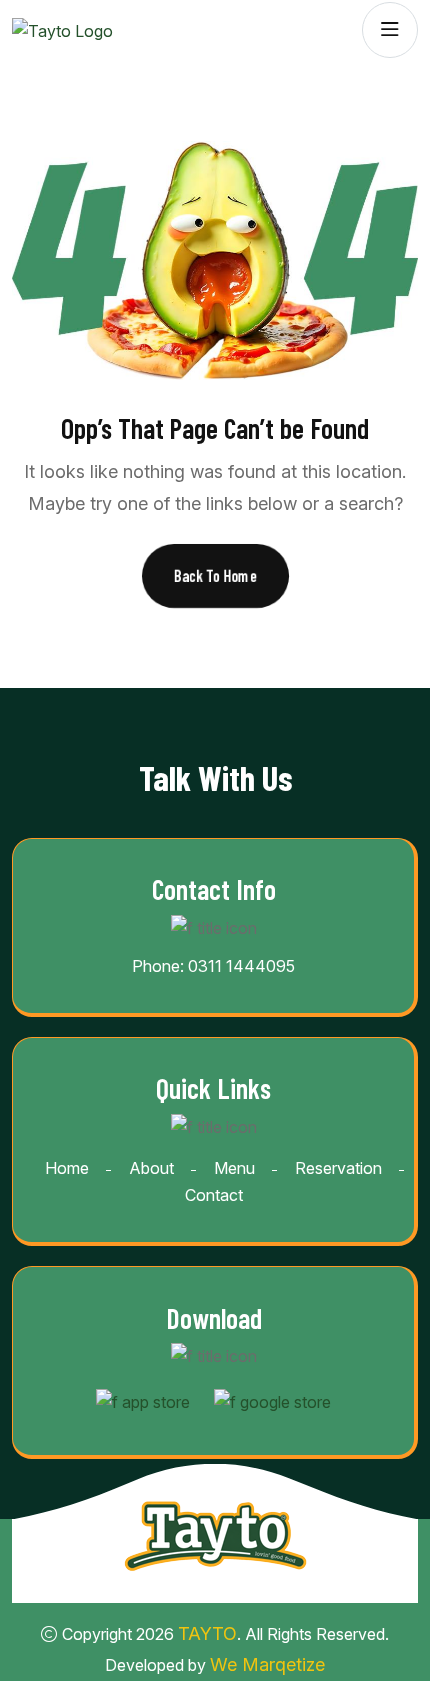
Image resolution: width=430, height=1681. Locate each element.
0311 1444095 (241, 966)
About (151, 1168)
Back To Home (215, 576)
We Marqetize (267, 1664)
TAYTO (207, 1633)
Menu (234, 1168)
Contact (214, 1195)
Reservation (338, 1168)
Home (67, 1168)
